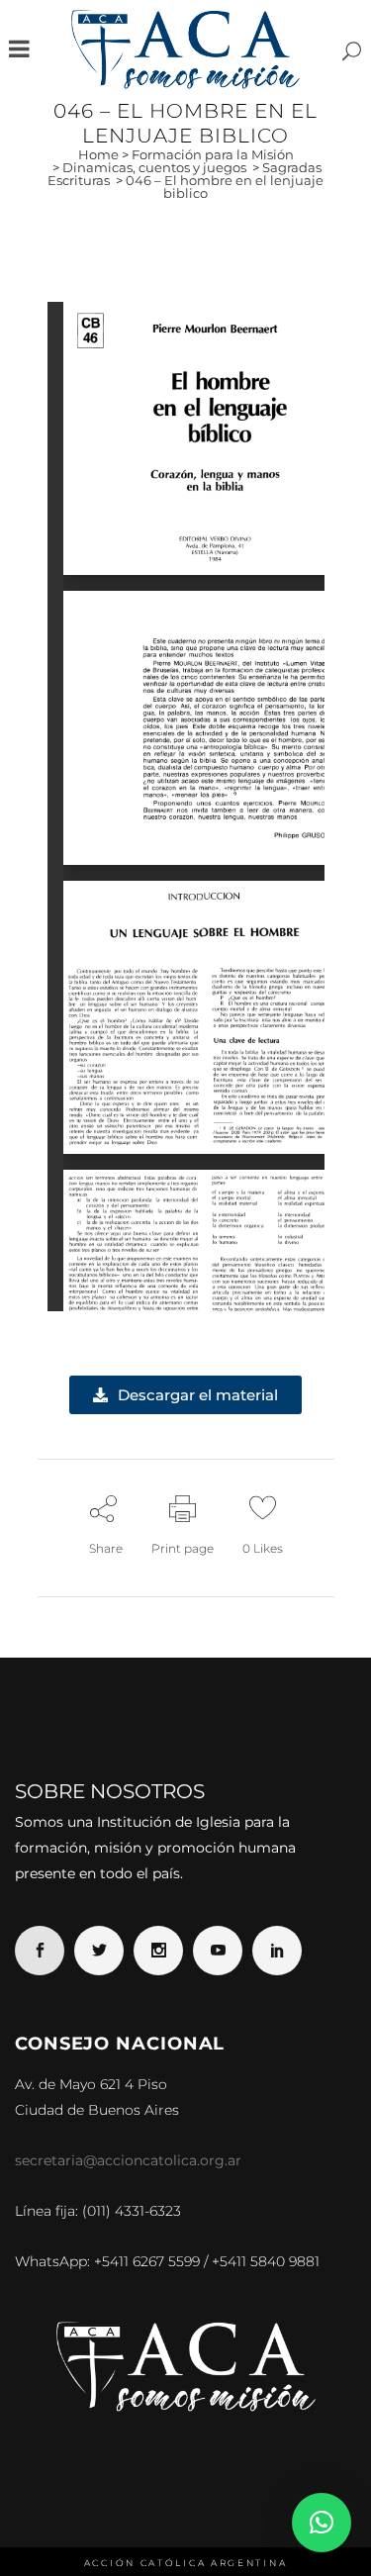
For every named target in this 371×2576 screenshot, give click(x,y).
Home (98, 154)
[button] (322, 2523)
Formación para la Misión (213, 154)
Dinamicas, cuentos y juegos (154, 167)
